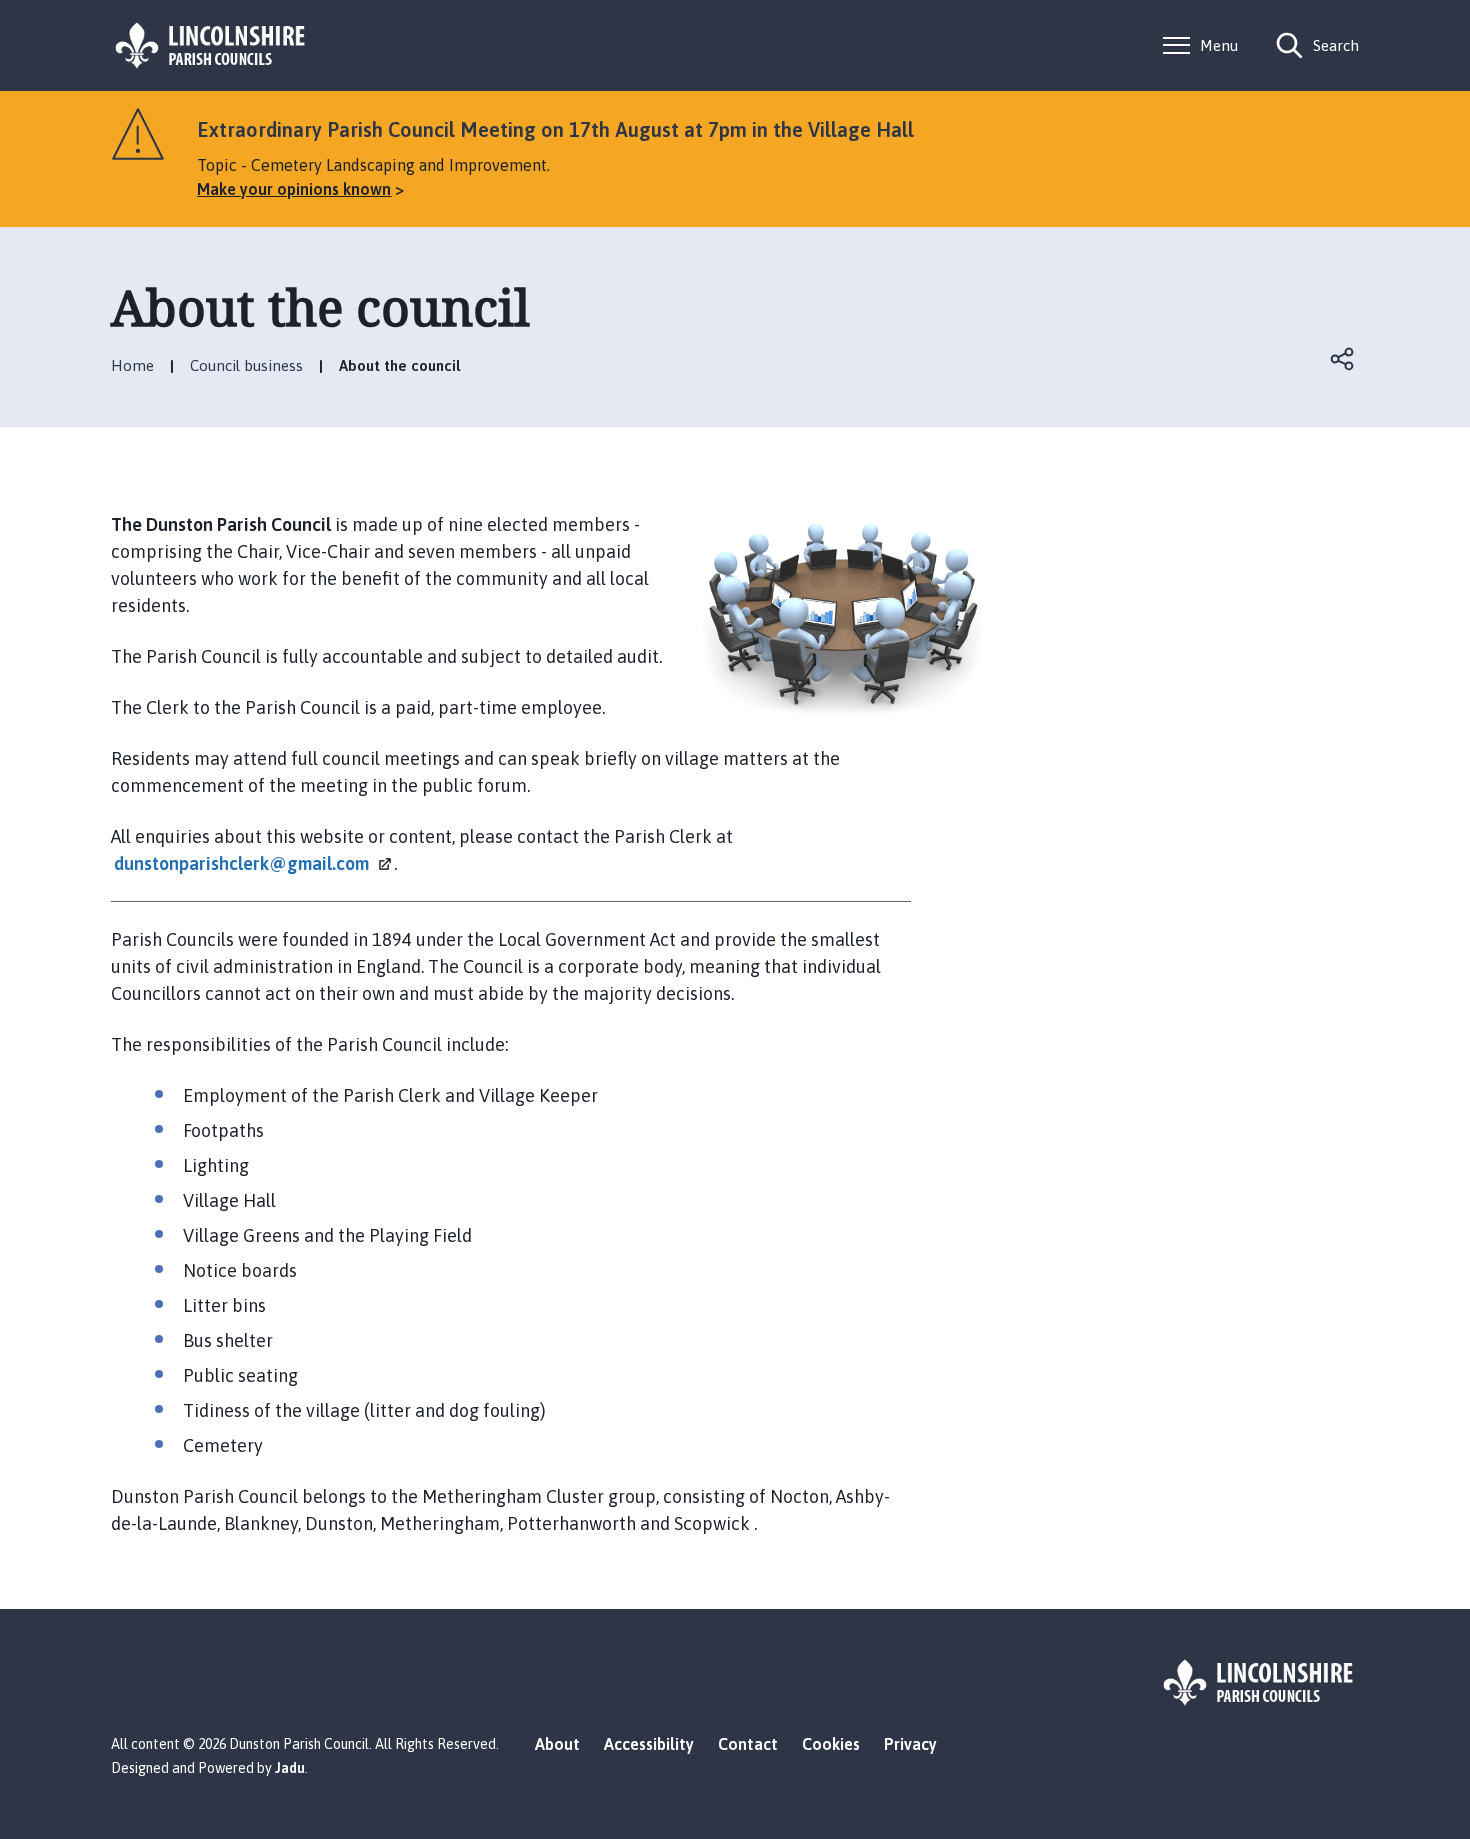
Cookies (831, 1744)
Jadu (290, 1768)
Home (132, 365)
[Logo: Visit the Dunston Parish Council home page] (211, 45)
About (557, 1744)
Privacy (910, 1744)
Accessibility (649, 1744)
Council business (246, 365)
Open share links (1343, 359)
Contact (748, 1744)
